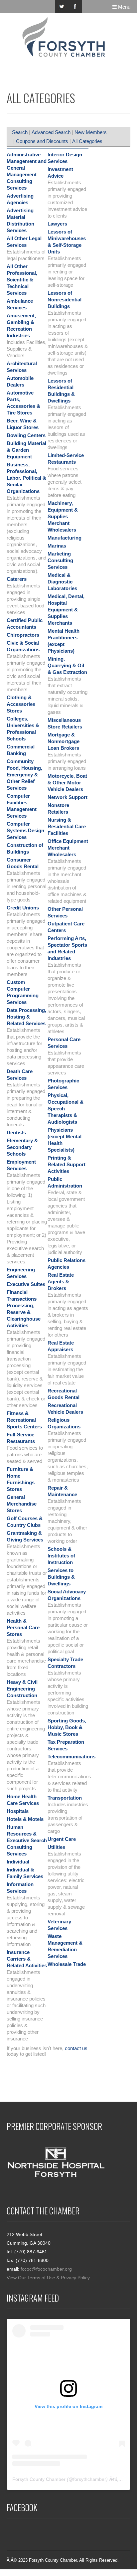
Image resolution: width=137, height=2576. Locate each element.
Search (20, 132)
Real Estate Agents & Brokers (61, 1282)
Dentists (16, 1132)
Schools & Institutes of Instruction (61, 1556)
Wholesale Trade (67, 1964)
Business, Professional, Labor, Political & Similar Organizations (26, 478)
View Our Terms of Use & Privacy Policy (48, 2278)
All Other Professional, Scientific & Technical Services (22, 280)
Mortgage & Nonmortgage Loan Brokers (64, 741)
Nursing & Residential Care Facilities (67, 826)
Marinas (57, 546)
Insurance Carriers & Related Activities (27, 1959)
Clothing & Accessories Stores (21, 704)
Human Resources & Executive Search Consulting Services (27, 1840)
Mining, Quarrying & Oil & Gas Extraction (67, 665)
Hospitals (18, 1811)
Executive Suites (26, 1284)
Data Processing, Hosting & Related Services (26, 1017)
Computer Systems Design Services (25, 830)
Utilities (56, 1847)
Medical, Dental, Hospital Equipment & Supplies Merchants (66, 610)
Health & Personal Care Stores (23, 1627)
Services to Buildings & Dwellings (61, 1577)
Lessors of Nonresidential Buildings (65, 300)
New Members (91, 132)
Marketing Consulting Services (60, 560)
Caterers (17, 579)
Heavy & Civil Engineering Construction (22, 1689)
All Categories (87, 141)
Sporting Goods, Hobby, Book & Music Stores (67, 1727)
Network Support (68, 797)
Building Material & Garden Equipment (26, 450)
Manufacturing (65, 538)
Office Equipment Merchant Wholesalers (68, 848)
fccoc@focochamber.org (46, 2269)
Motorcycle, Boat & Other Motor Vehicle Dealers (67, 783)
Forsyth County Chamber (39, 2479)
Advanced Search (51, 132)
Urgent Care (62, 1839)
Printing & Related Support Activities (67, 1164)
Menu (124, 7)
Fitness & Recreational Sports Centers (24, 1420)
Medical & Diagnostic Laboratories (62, 582)
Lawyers (57, 224)
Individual (18, 1862)
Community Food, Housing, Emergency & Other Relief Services (24, 775)
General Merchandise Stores (22, 1504)
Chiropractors (23, 635)
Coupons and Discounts (42, 141)
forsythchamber (90, 2479)
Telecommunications (71, 1757)
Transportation (65, 1798)
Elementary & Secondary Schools (22, 1147)
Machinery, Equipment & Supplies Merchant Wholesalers (63, 516)
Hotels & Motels (25, 1819)
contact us (76, 2048)
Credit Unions (23, 908)
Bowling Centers (26, 435)
